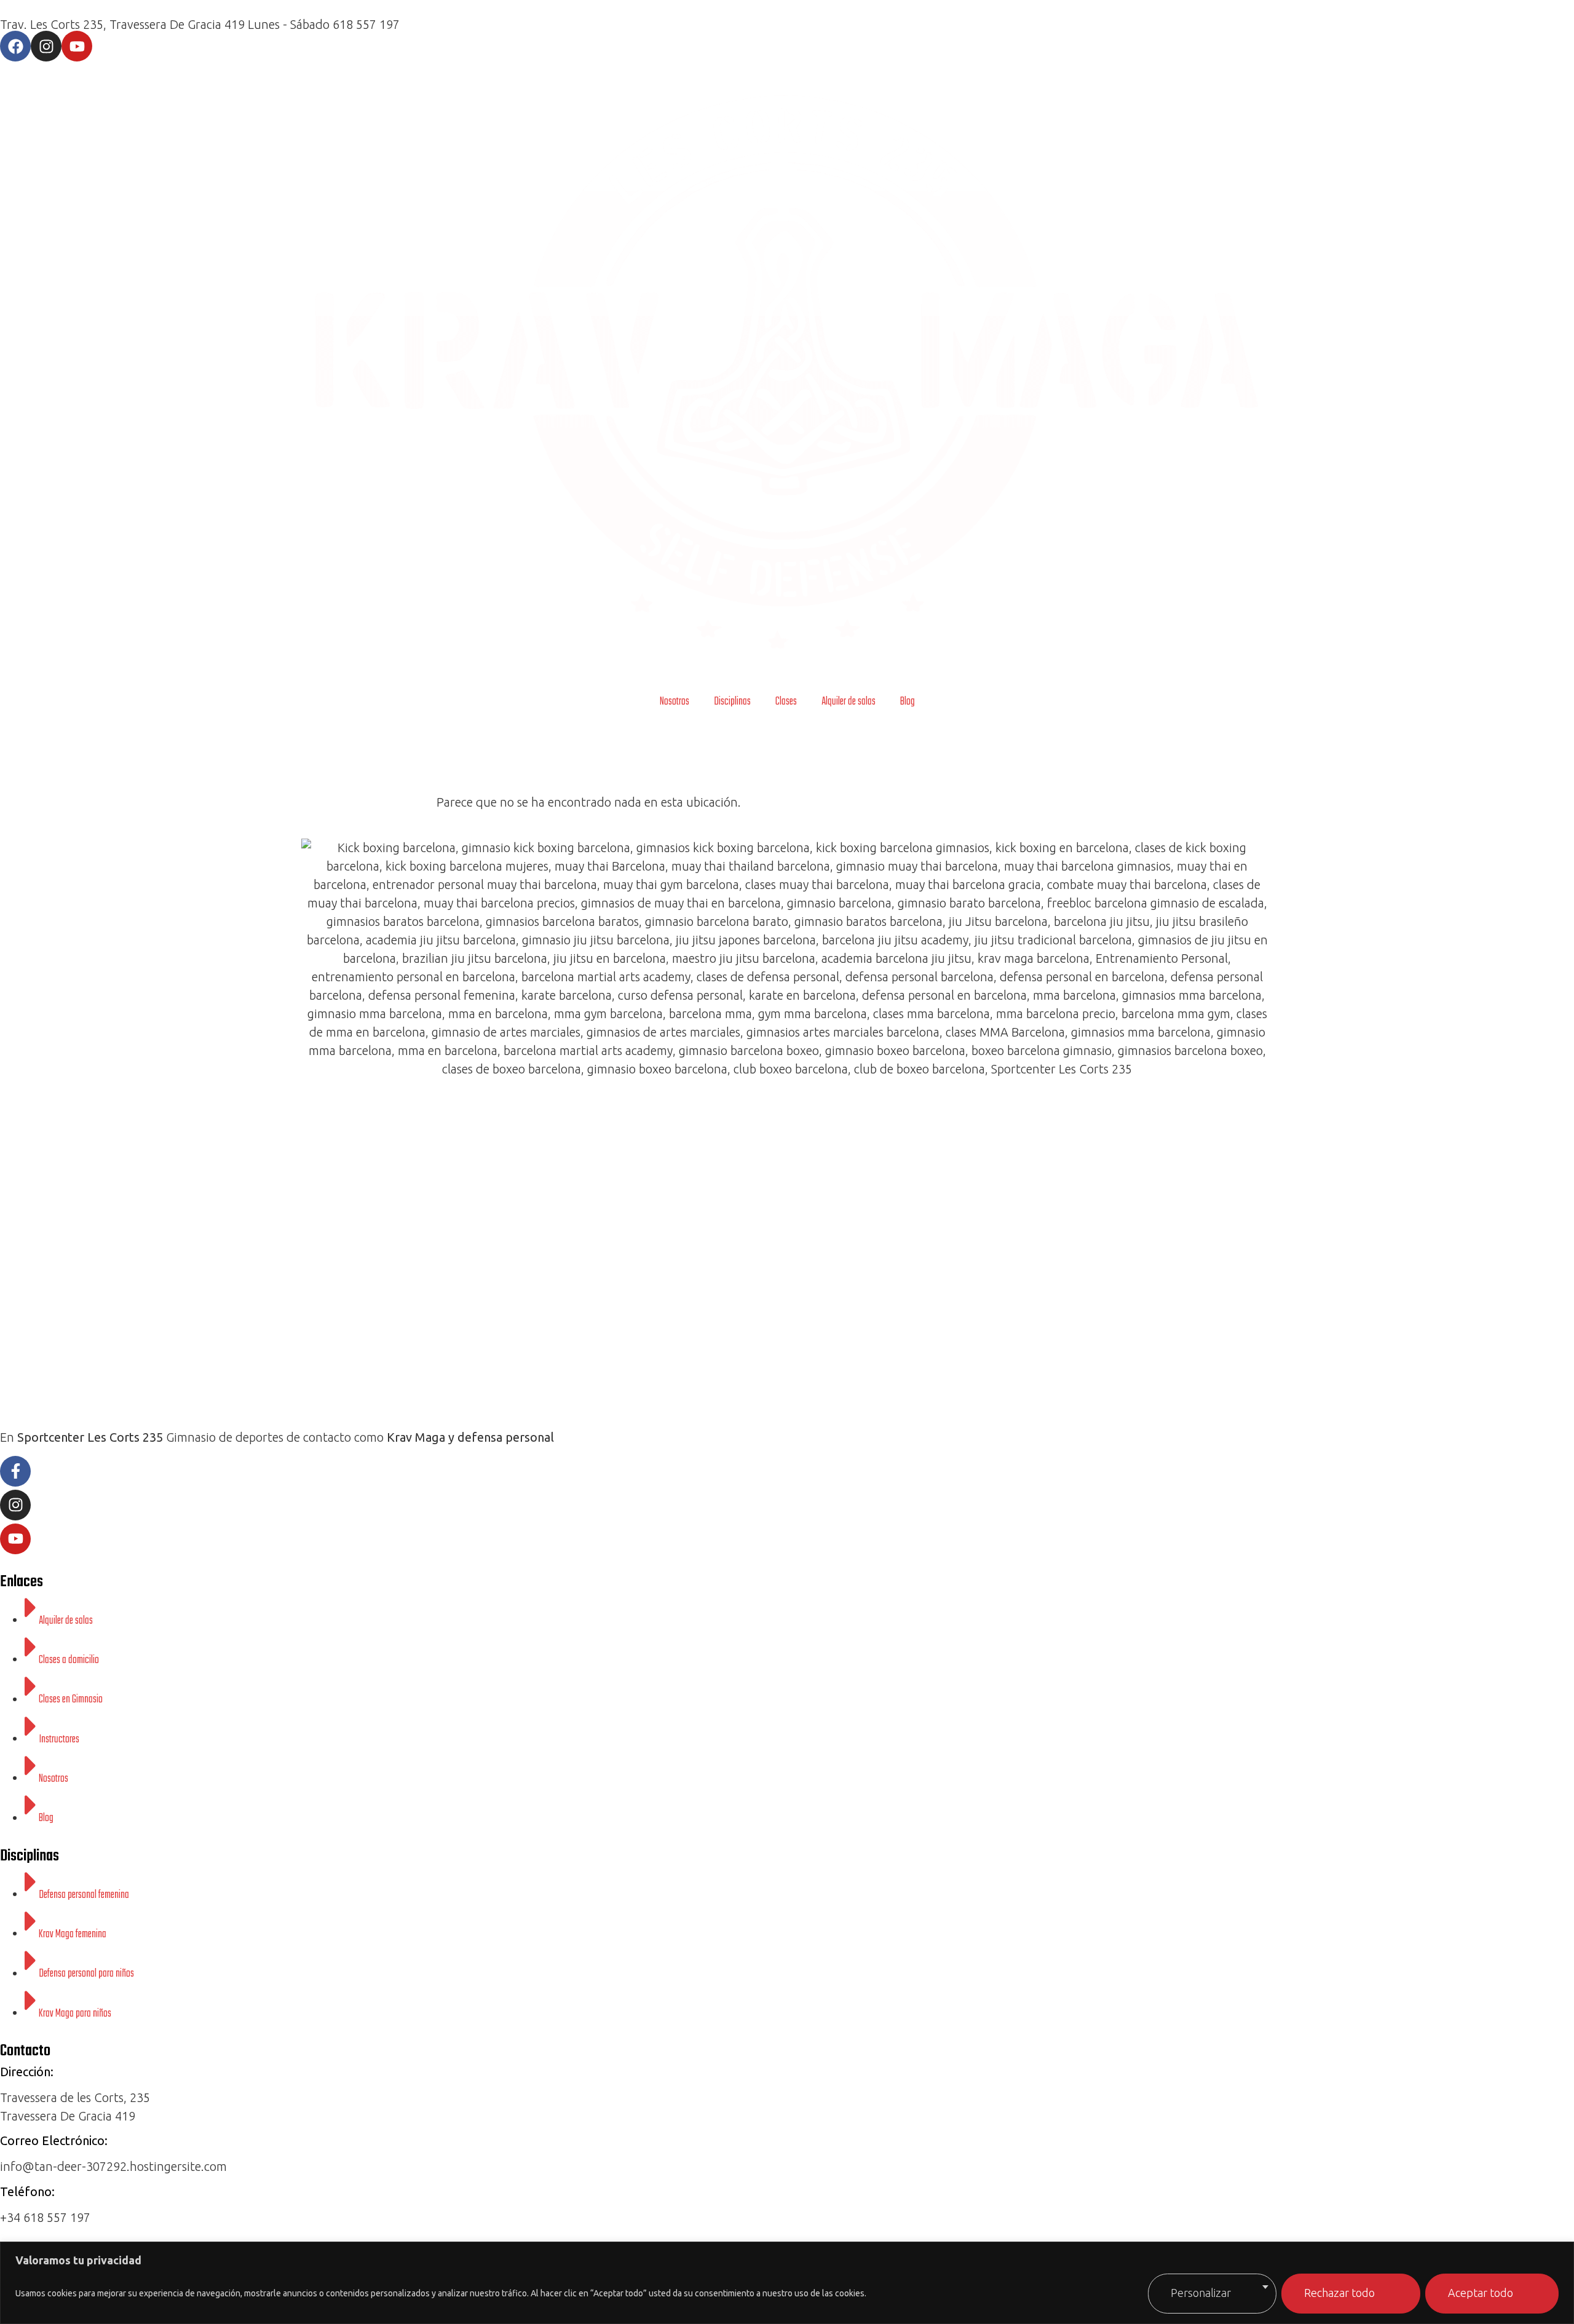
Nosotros (674, 702)
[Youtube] (77, 46)
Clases (786, 702)
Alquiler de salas (848, 702)
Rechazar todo (1339, 2293)
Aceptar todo (1481, 2293)
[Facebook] (15, 46)
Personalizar (1201, 2293)
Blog (908, 702)
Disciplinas (732, 702)
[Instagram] (46, 46)
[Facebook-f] (15, 1471)
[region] (787, 2283)
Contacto (25, 2051)
